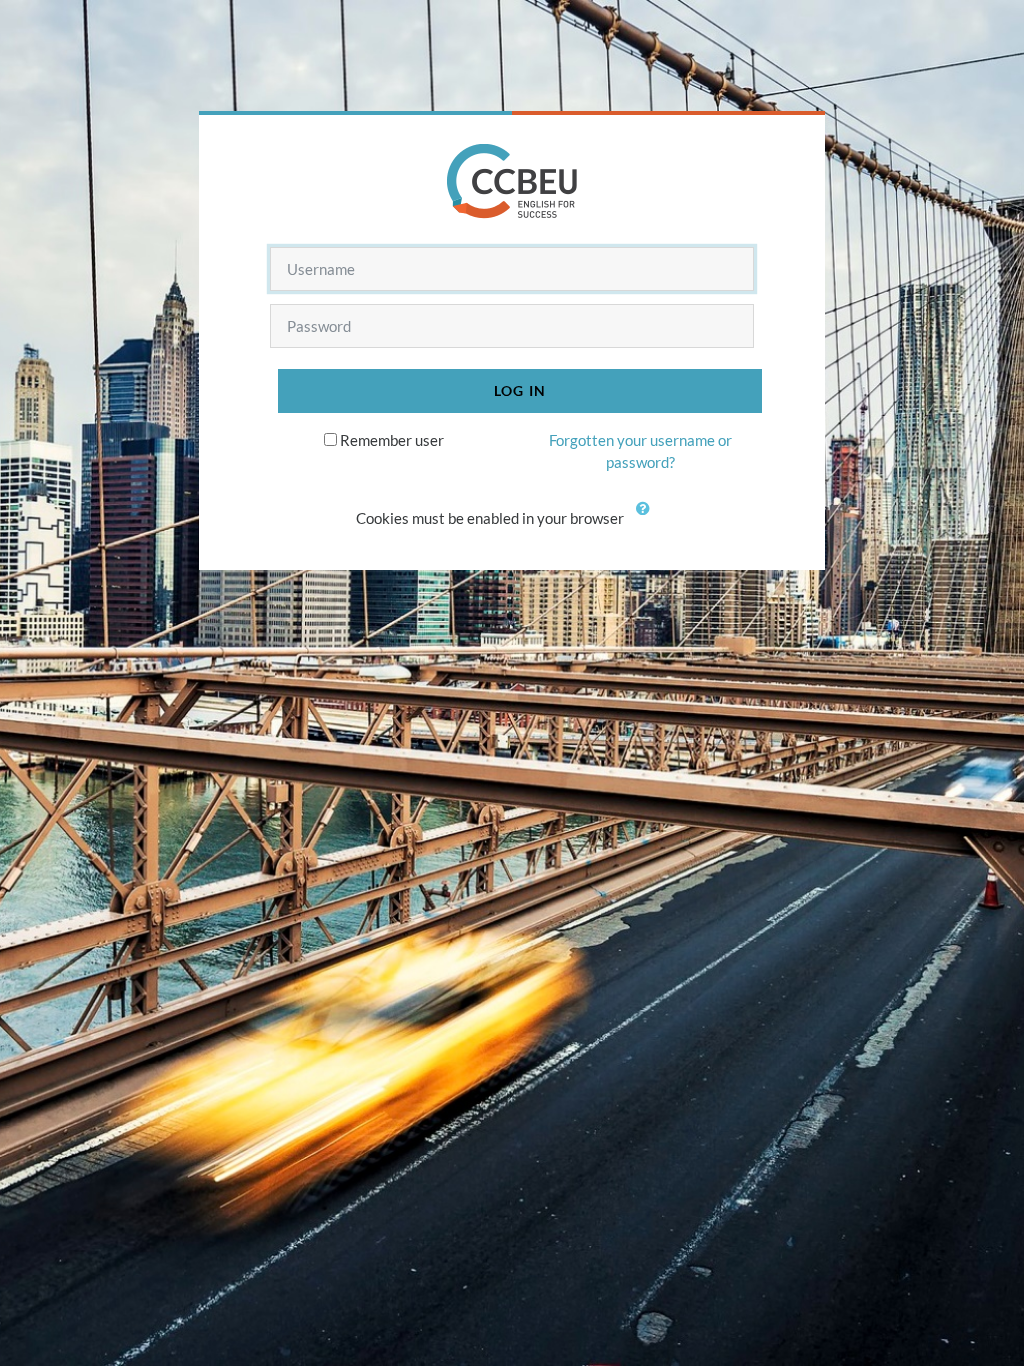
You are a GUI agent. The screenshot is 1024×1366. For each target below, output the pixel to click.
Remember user (392, 440)
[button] (647, 520)
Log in (520, 390)
